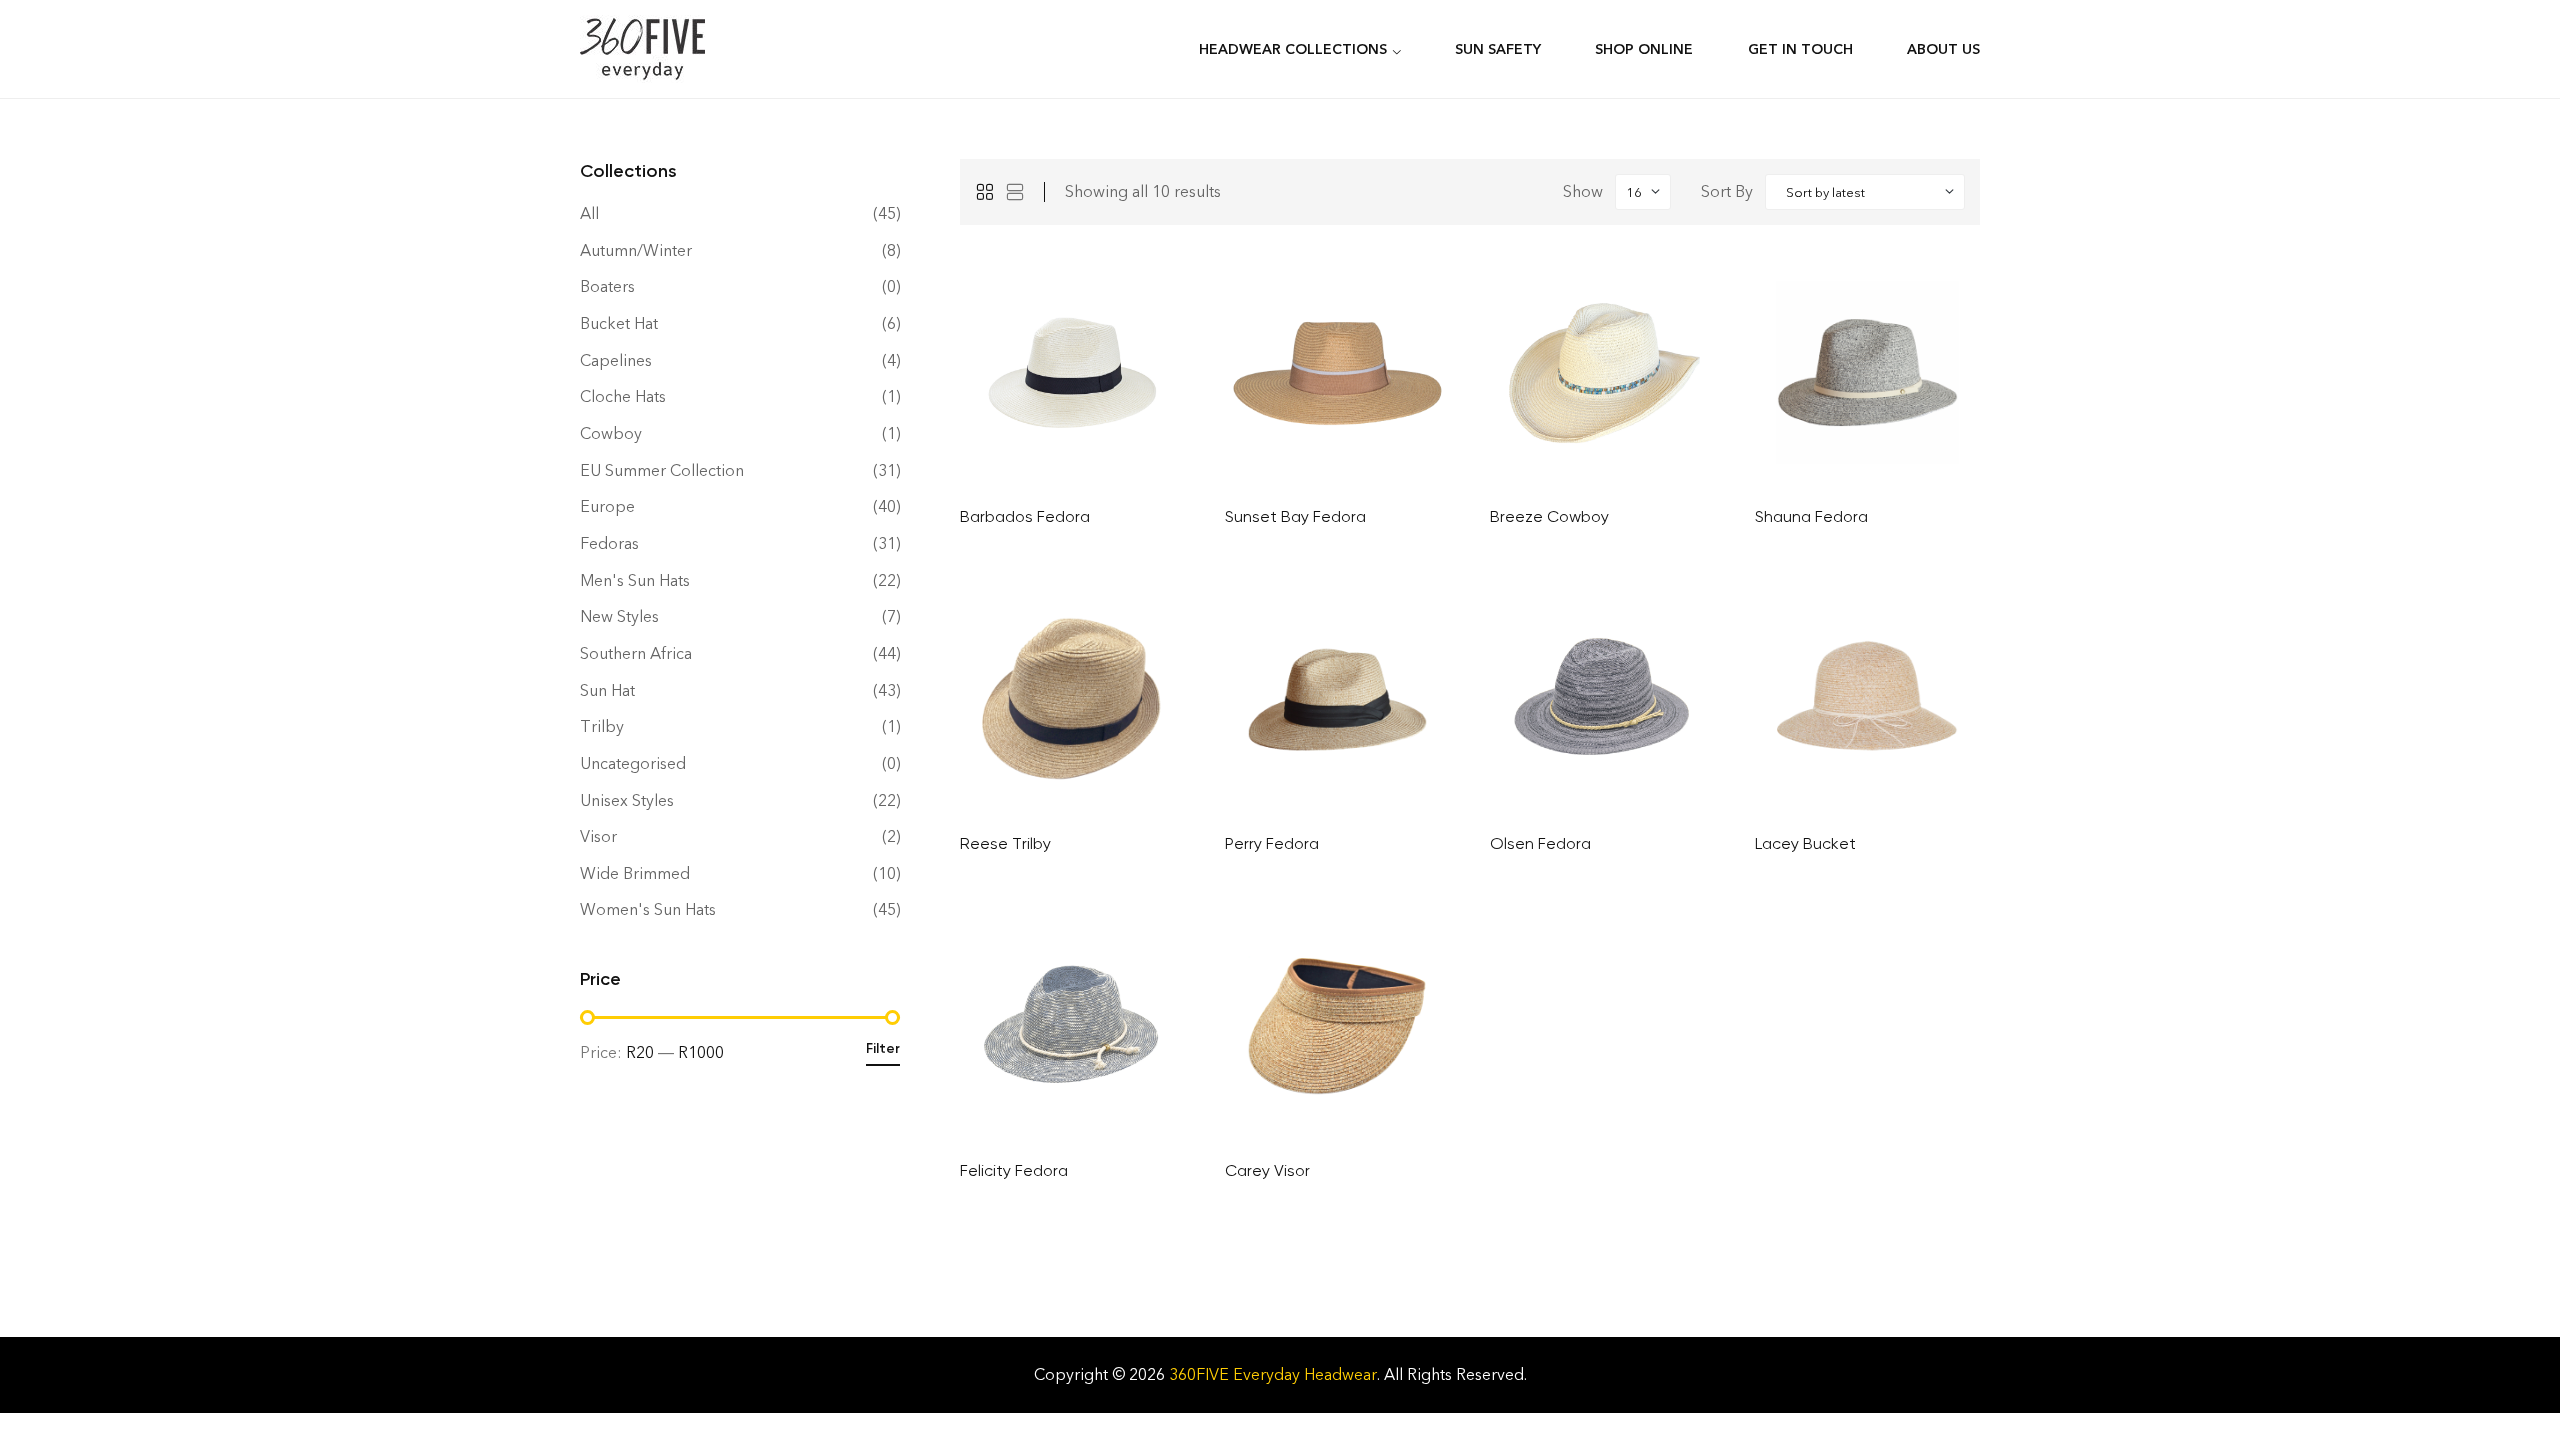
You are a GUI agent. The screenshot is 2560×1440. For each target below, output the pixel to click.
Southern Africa (636, 653)
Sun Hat (607, 690)
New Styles (619, 616)
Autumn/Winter (636, 250)
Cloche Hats (623, 396)
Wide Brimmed (635, 873)
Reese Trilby (1005, 843)
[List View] (1015, 192)
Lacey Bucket (1805, 843)
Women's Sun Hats (648, 909)
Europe (607, 506)
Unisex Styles (627, 800)
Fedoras (609, 543)
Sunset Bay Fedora (1295, 516)
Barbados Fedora (1025, 516)
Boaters (607, 286)
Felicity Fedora (1014, 1170)
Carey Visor (1267, 1170)
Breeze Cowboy (1549, 516)
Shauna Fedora (1811, 516)
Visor (598, 836)
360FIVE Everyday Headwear (1273, 1374)
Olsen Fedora (1540, 843)
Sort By (1727, 191)
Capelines (616, 360)
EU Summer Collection (662, 470)
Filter (883, 1048)
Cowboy (611, 433)
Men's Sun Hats (635, 580)
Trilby (602, 726)
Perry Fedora (1272, 843)
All (589, 213)
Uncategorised (633, 763)
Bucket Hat (619, 323)
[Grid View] (985, 192)
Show (1583, 191)
